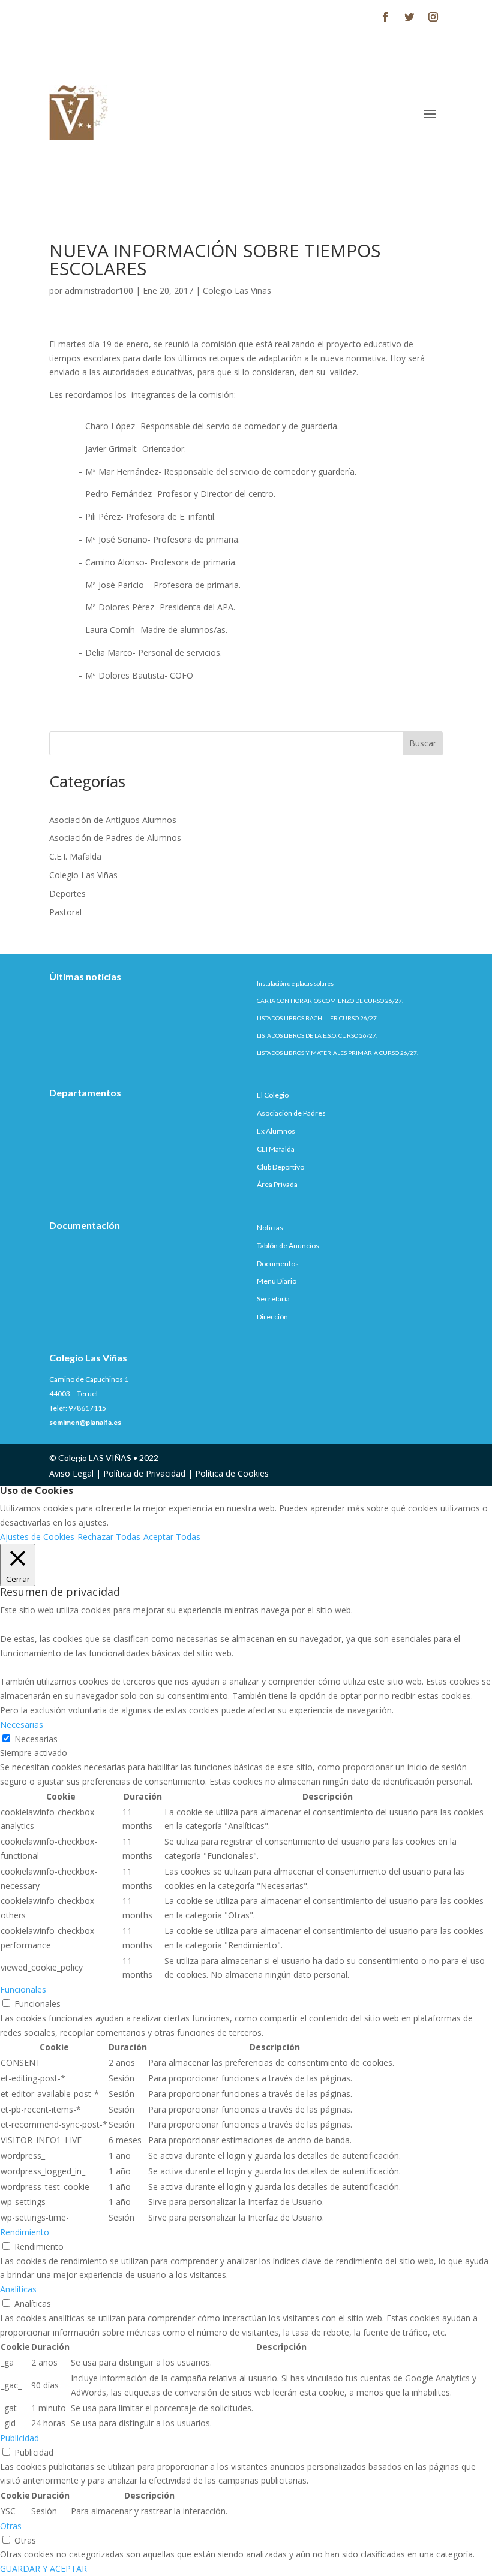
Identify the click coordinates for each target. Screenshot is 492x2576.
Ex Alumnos (276, 1131)
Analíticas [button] (18, 2289)
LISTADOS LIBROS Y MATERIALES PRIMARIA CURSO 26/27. (337, 1053)
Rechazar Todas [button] (109, 1537)
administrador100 (99, 290)
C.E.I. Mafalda (75, 856)
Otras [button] (11, 2526)
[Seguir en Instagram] (433, 17)
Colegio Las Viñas (237, 290)
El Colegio (273, 1095)
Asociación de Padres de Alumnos (115, 838)
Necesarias (36, 1739)
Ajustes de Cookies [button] (37, 1537)
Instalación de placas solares (295, 983)
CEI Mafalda (276, 1149)
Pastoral (65, 912)
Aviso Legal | (76, 1473)
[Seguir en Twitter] (409, 17)
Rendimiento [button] (25, 2232)
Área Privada (277, 1184)
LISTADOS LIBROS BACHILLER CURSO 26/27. (317, 1018)
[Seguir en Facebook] (385, 17)
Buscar (423, 743)
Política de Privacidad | (149, 1473)
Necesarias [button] (22, 1724)
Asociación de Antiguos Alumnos (113, 820)
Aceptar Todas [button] (172, 1537)
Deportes (67, 894)
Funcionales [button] (23, 1989)
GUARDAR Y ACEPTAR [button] (43, 2569)
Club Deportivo (280, 1167)
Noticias (270, 1227)
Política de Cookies (232, 1473)
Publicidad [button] (19, 2438)
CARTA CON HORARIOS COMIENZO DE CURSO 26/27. (330, 1001)
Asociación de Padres (291, 1113)
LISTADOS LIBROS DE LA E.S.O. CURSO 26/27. (317, 1035)
